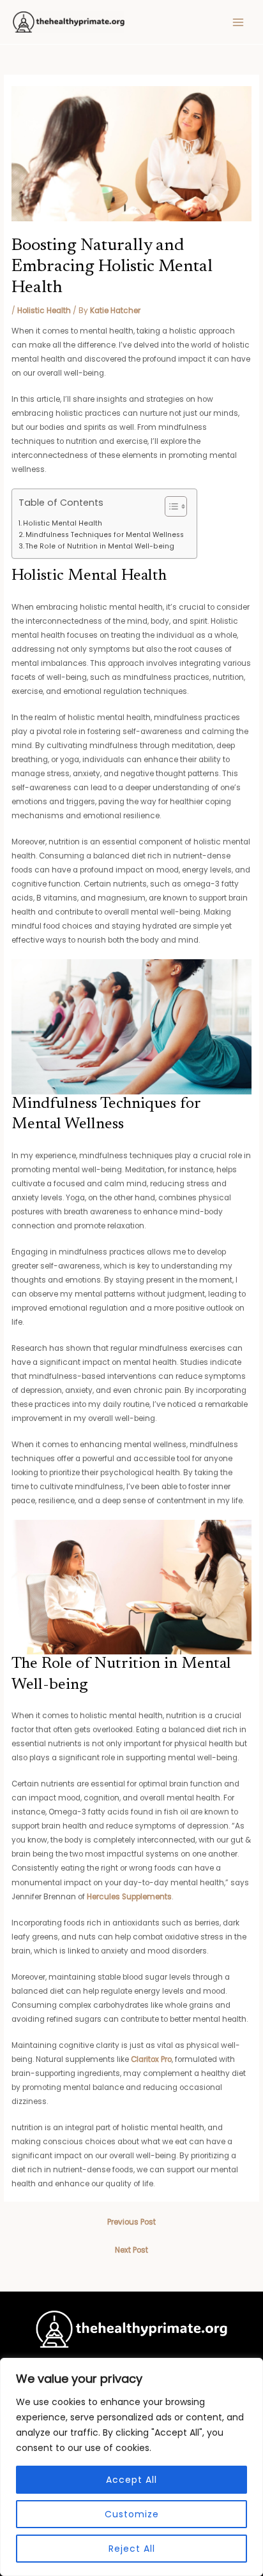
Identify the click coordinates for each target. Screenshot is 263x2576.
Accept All (131, 2480)
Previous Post (131, 2222)
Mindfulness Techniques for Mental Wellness (105, 535)
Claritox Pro (151, 2059)
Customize (132, 2514)
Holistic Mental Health (63, 523)
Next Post (131, 2250)
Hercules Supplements (129, 1897)
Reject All (132, 2549)
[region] (131, 2467)
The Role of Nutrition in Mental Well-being (100, 546)
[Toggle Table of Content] (169, 506)
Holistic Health (44, 311)
